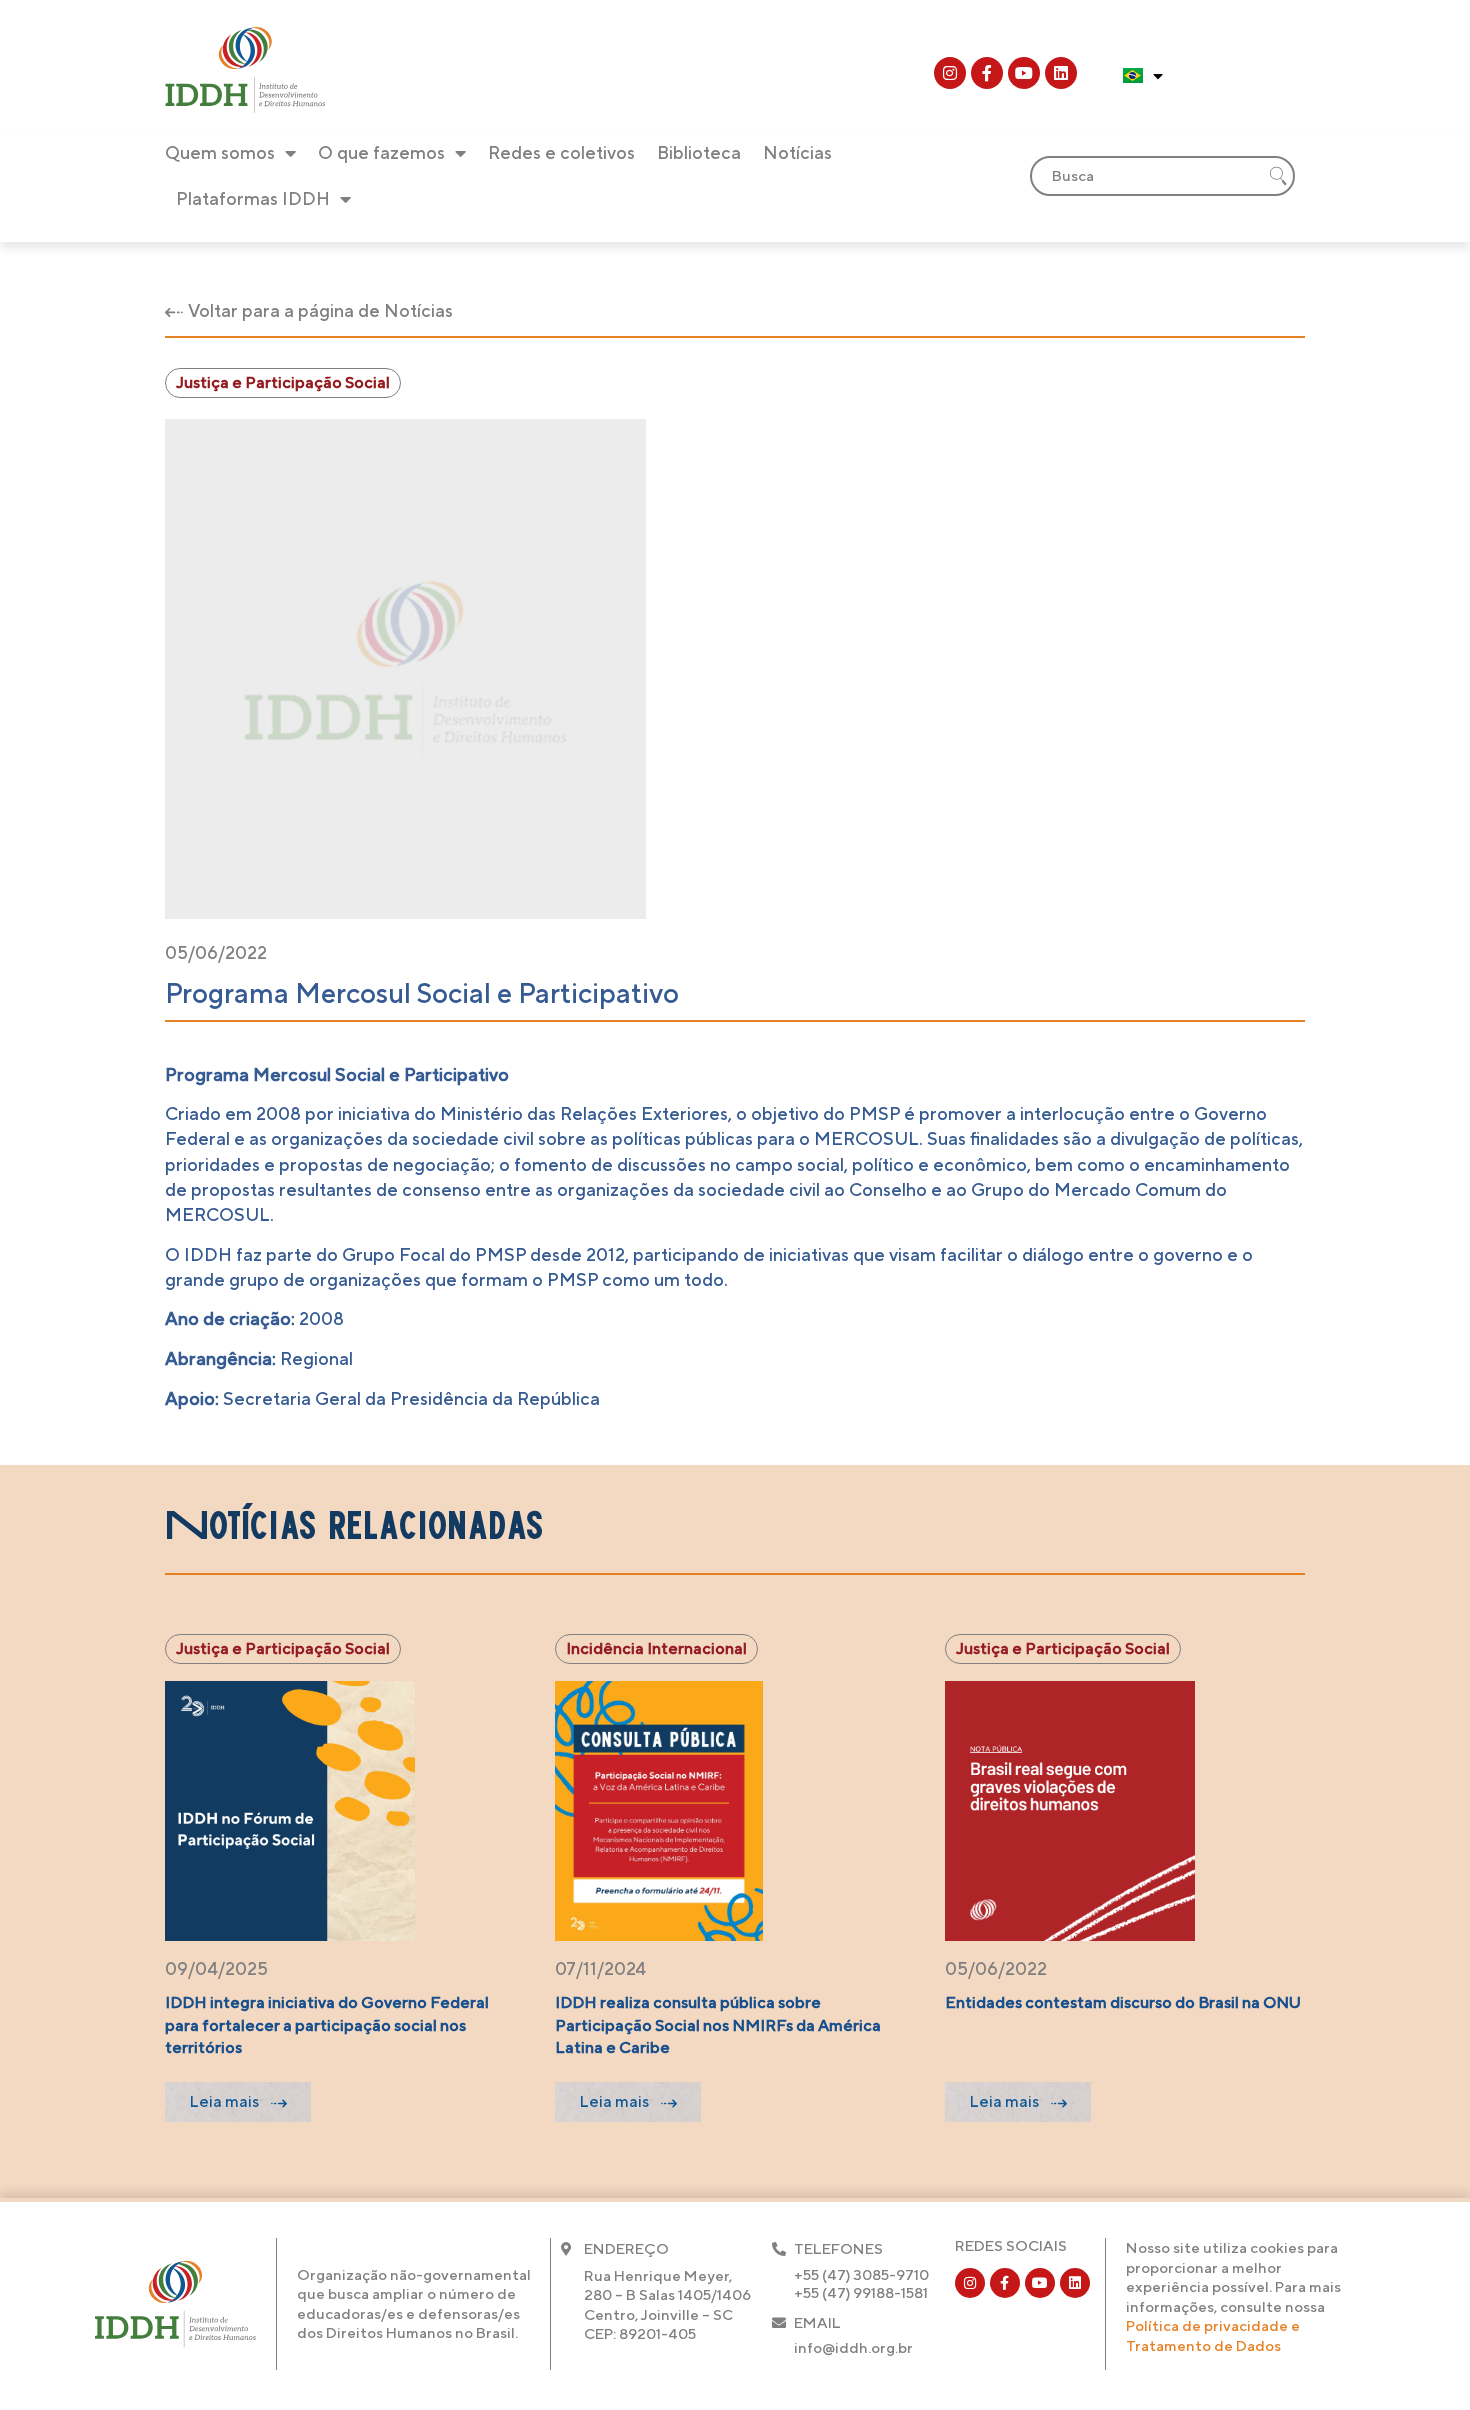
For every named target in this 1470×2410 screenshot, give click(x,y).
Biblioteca (699, 152)
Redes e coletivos (561, 152)
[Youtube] (1024, 73)
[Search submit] (1278, 176)
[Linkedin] (1061, 73)
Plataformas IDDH (253, 198)
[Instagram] (950, 73)
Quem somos (220, 152)
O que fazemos (381, 152)
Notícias (797, 152)
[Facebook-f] (987, 73)
